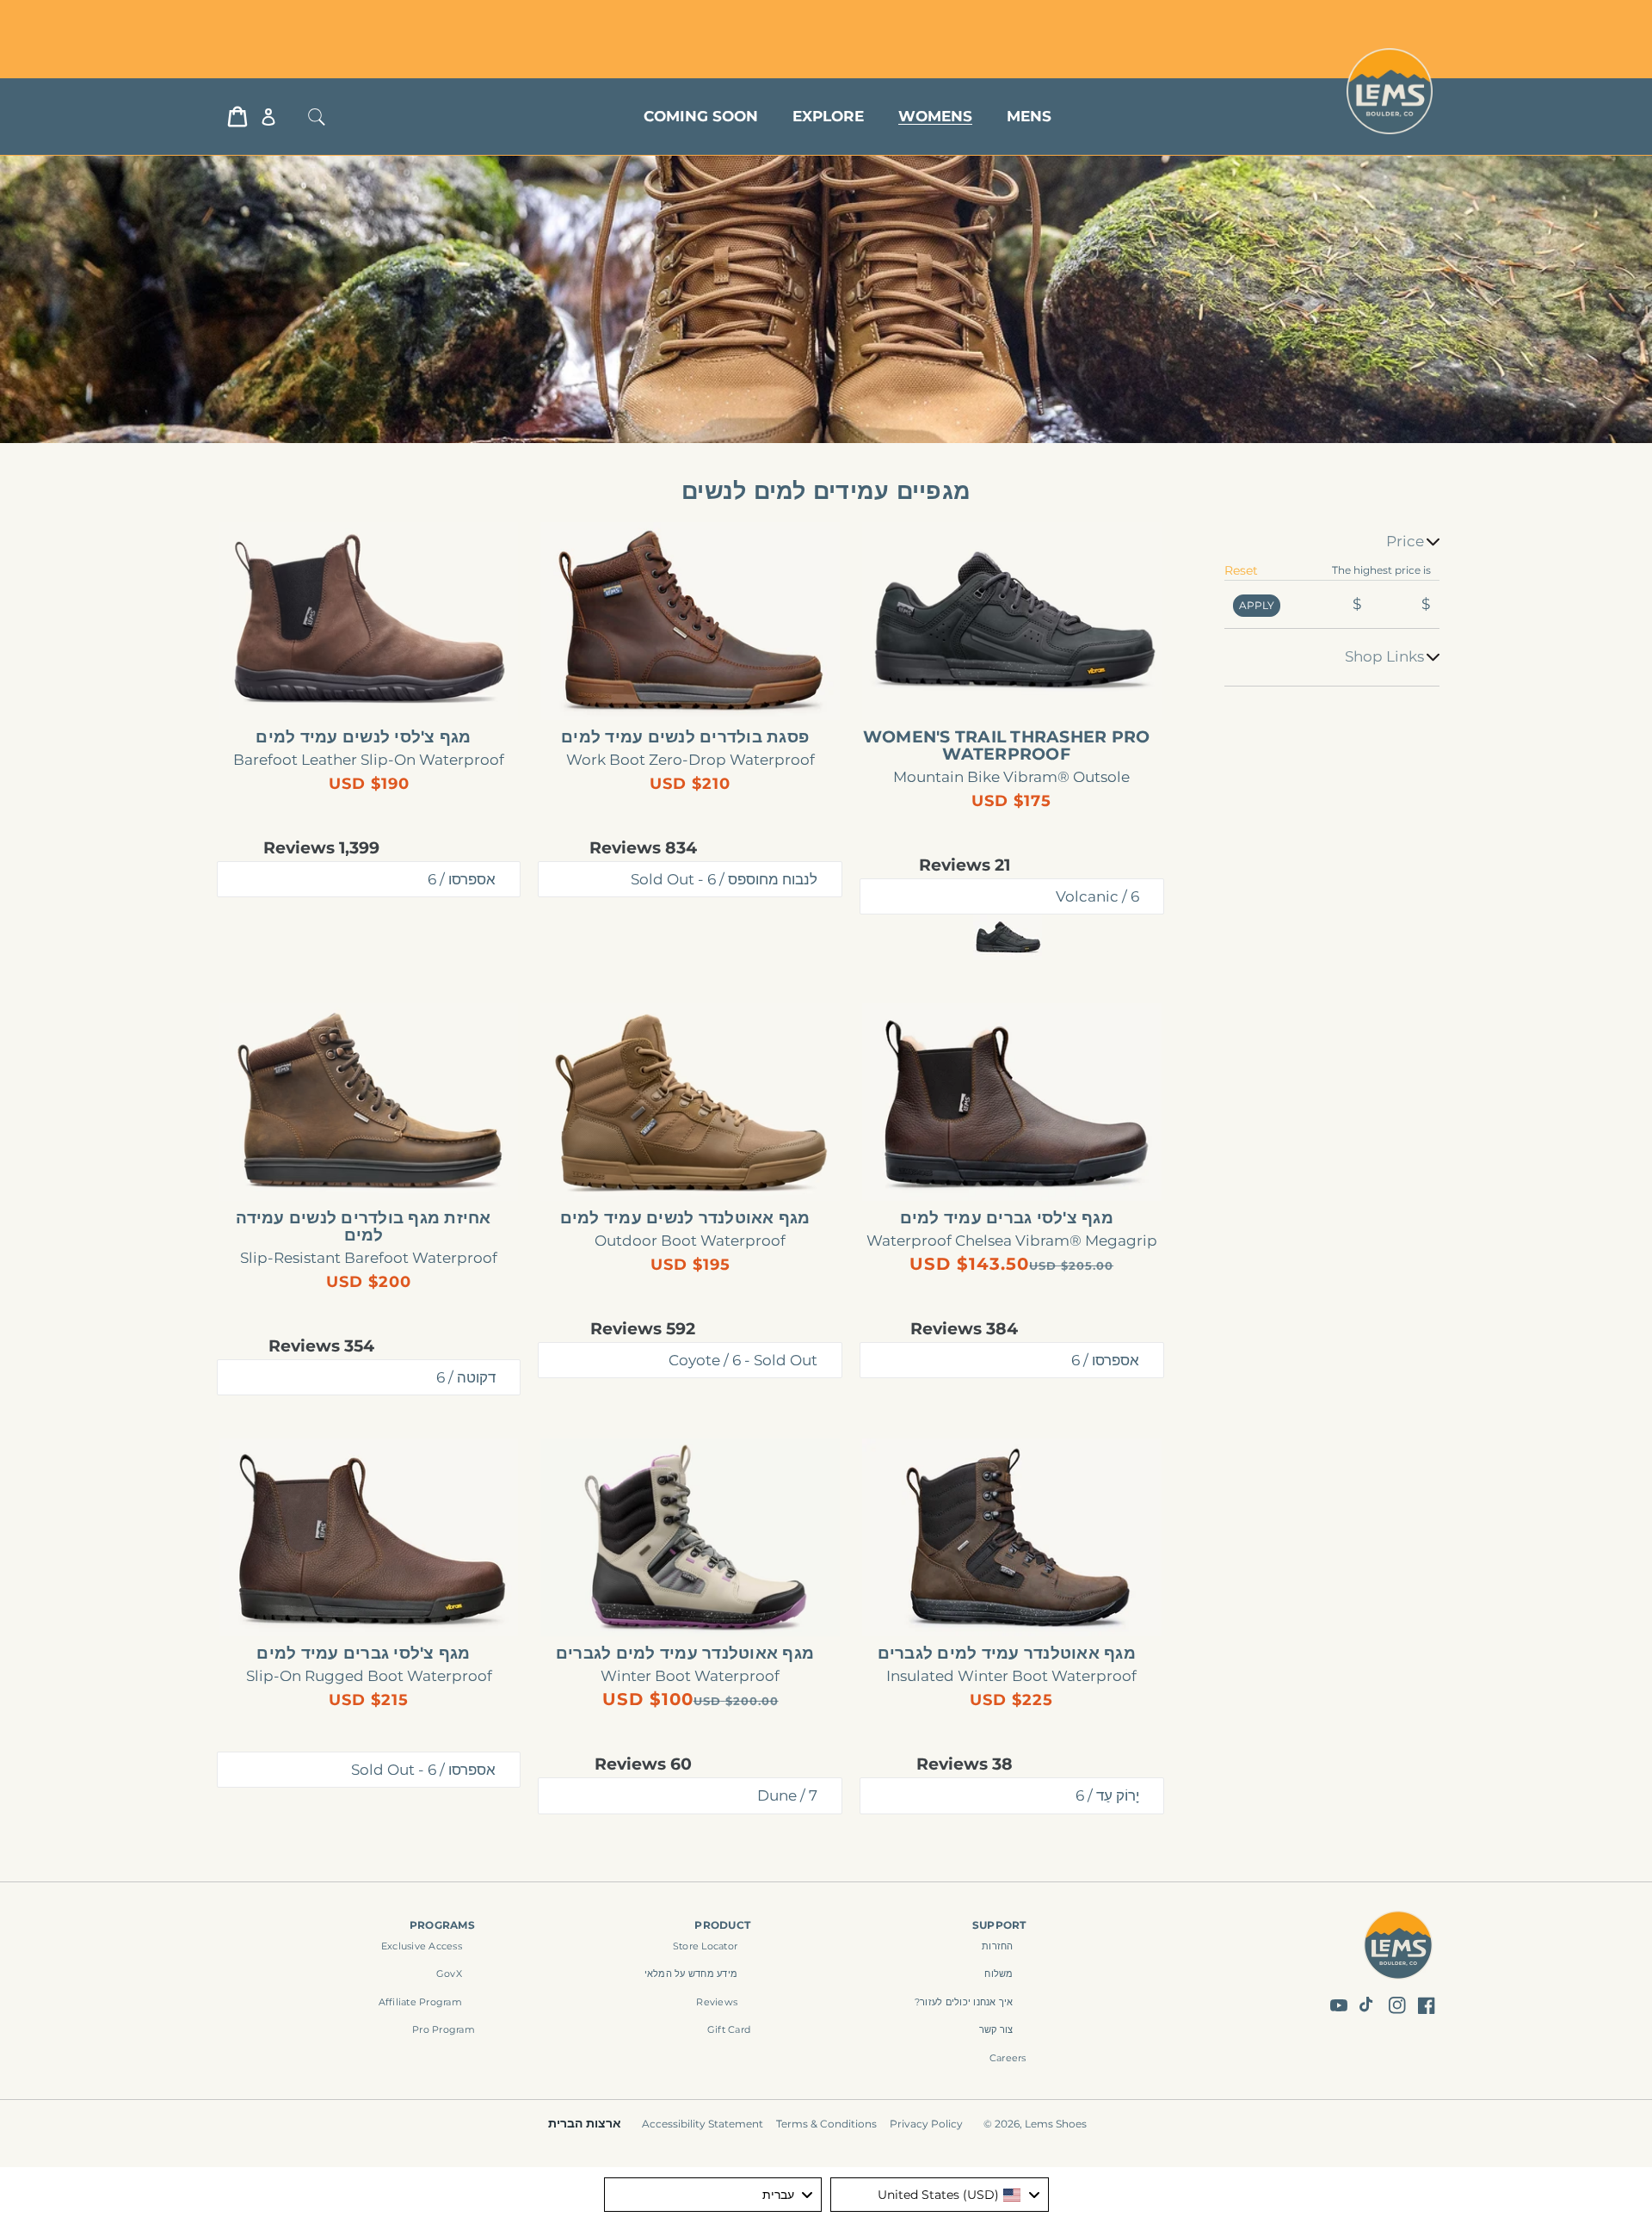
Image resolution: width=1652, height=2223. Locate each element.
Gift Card (729, 2029)
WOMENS (935, 116)
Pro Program (444, 2029)
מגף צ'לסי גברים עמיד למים (1007, 1218)
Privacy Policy (926, 2124)
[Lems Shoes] (1399, 1948)
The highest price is (1381, 570)
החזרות (998, 1946)
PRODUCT (722, 1925)
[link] (1012, 621)
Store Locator (332, 19)
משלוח (999, 1974)
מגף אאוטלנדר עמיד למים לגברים (1007, 1653)
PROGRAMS (442, 1925)
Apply (1257, 605)
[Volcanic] (1008, 937)
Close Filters (1401, 520)
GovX (449, 1974)
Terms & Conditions (826, 2124)
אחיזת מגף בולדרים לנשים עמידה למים (363, 1227)
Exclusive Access (422, 1946)
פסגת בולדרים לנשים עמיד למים (685, 737)
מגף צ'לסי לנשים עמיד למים (363, 737)
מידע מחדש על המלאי (691, 1974)
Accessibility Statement (703, 2124)
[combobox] (940, 2195)
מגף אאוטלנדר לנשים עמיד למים (685, 1218)
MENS (1029, 116)
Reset (1241, 570)
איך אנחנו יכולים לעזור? (964, 2002)
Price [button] (1405, 541)
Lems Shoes (1056, 2124)
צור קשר (996, 2029)
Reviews (717, 2002)
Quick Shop (1003, 692)
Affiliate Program (420, 2002)
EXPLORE (828, 116)
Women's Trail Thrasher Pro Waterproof (1007, 746)
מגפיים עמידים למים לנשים (826, 491)
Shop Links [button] (1384, 656)
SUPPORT (999, 1925)
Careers (1008, 2058)
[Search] (317, 117)
